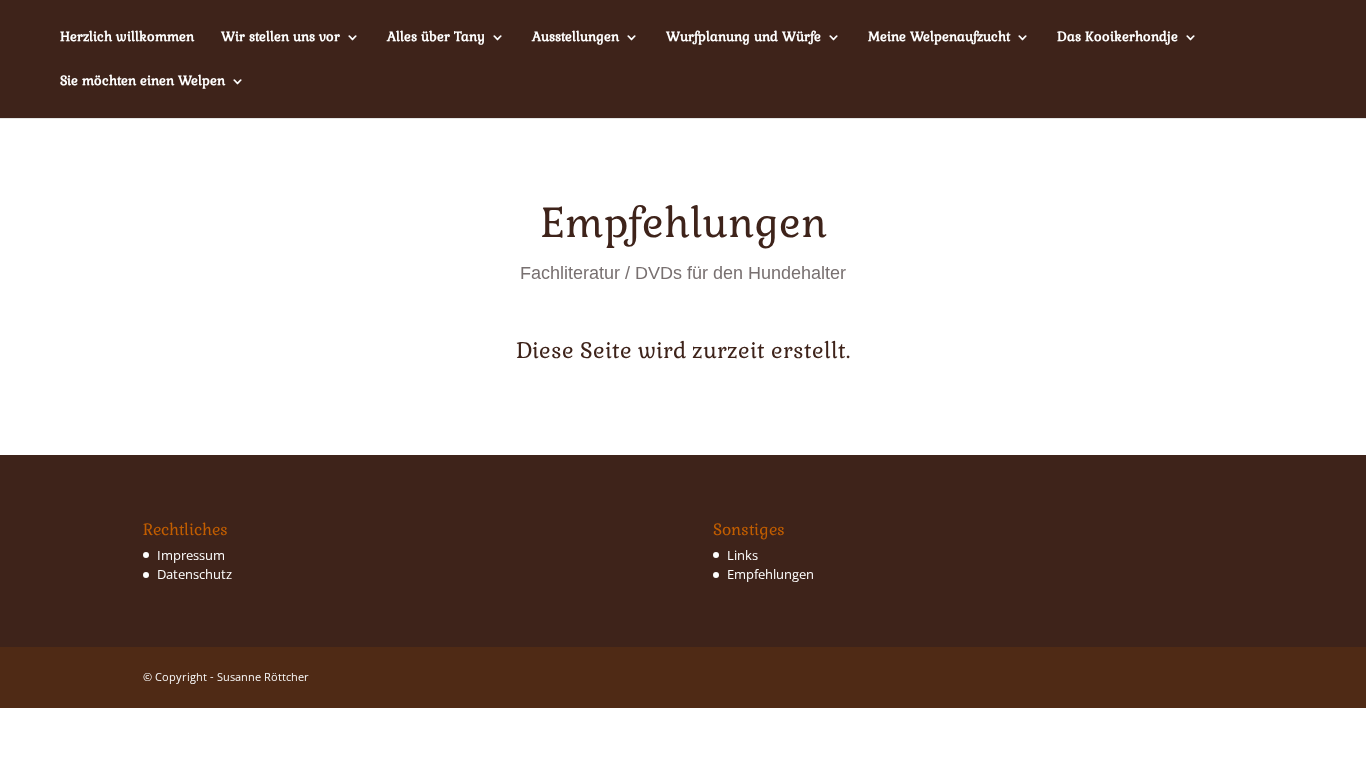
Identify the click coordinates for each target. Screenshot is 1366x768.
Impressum (191, 555)
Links (742, 555)
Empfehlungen (770, 574)
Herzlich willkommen (127, 37)
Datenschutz (194, 574)
